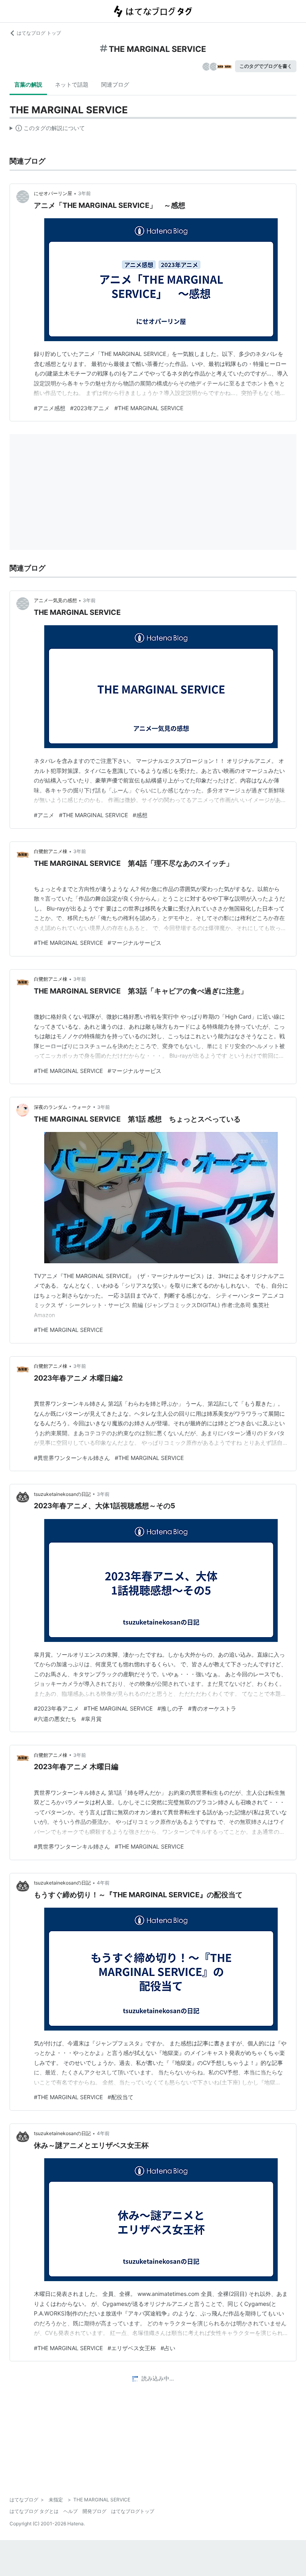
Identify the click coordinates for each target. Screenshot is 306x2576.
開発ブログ (94, 2511)
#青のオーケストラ (212, 1708)
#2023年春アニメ (56, 1708)
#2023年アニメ (90, 408)
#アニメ (44, 815)
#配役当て (121, 2097)
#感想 (140, 815)
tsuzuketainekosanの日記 (62, 1494)
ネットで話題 (72, 84)
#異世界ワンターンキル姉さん (72, 1458)
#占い (168, 2348)
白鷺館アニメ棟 (51, 851)
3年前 (84, 193)
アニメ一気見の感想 (55, 600)
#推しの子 (170, 1708)
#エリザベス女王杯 (132, 2348)
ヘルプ (71, 2511)
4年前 (103, 1883)
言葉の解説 (28, 84)
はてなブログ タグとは (34, 2511)
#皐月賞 (91, 1719)
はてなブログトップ (133, 2511)
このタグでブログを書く (266, 66)
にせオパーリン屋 (53, 193)
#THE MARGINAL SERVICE (149, 408)
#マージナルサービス (134, 943)
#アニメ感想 (50, 408)
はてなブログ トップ (39, 33)
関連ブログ (115, 84)
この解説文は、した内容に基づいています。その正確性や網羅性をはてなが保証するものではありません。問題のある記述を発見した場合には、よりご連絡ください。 (47, 130)
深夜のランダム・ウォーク (63, 1107)
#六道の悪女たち (55, 1719)
